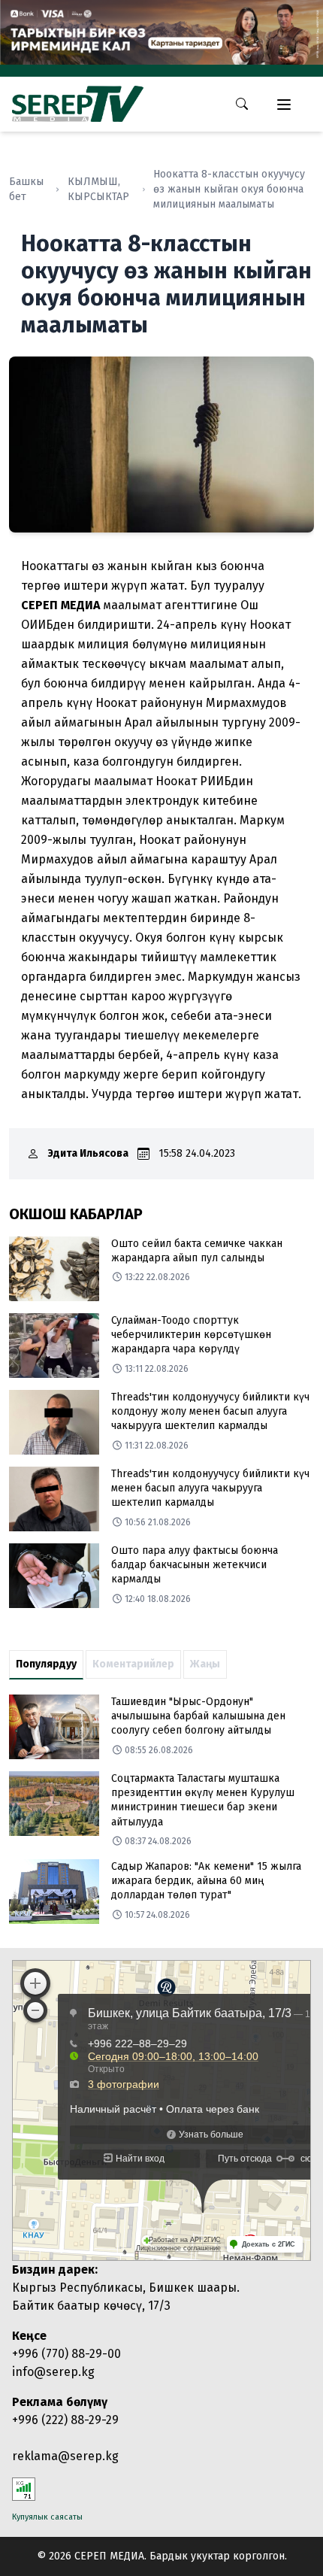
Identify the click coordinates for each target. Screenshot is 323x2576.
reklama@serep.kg (65, 2456)
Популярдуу (46, 1664)
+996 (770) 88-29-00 (66, 2354)
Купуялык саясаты (47, 2517)
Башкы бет (26, 189)
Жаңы (205, 1664)
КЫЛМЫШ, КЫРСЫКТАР (98, 189)
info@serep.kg (53, 2372)
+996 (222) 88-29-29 (65, 2420)
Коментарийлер (133, 1664)
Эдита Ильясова (88, 1153)
